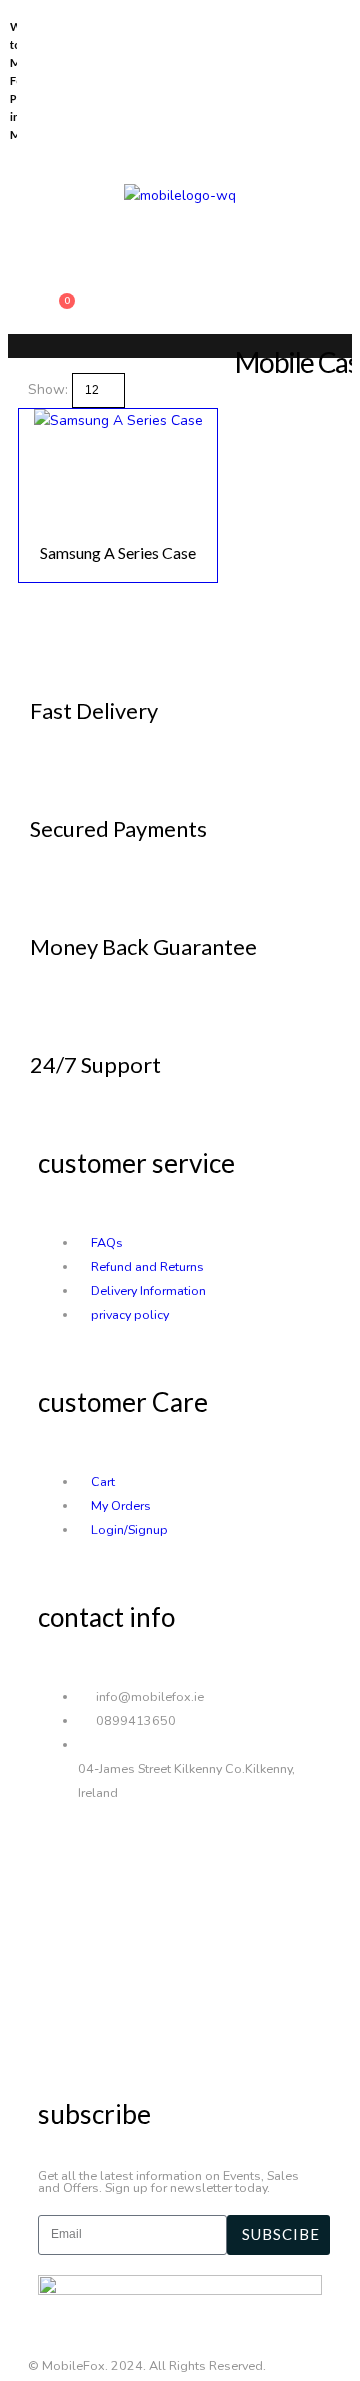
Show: (50, 389)
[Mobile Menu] (56, 253)
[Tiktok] (63, 2019)
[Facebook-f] (63, 1863)
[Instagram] (63, 1941)
